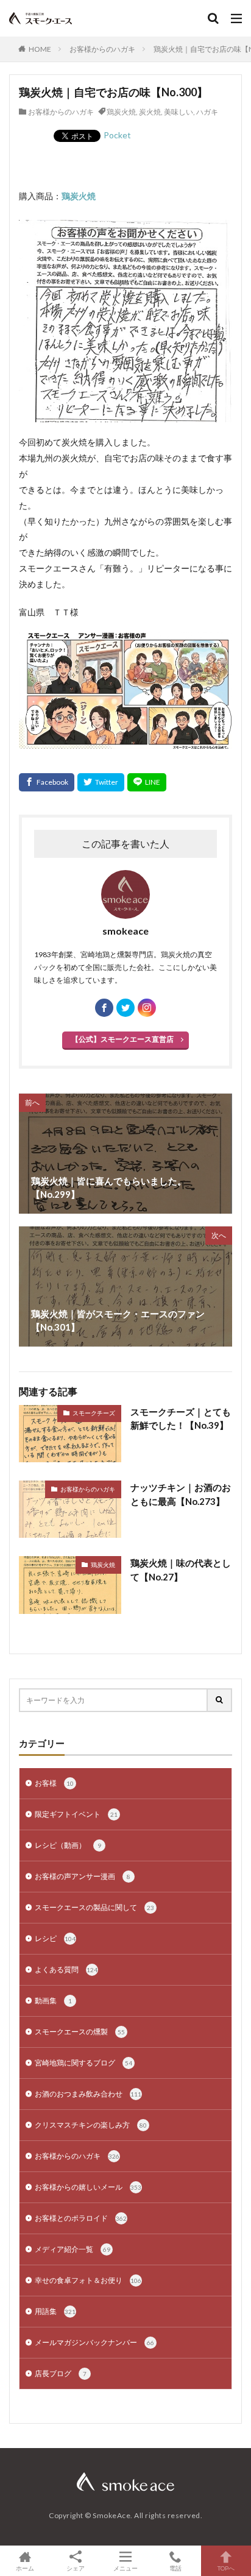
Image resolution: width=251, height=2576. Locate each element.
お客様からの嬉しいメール (88, 2187)
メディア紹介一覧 (72, 2249)
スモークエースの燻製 (80, 2032)
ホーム (25, 2568)
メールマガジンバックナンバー (94, 2342)
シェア (76, 2568)
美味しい (179, 112)
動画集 (53, 2001)
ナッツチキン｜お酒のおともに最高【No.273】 (181, 1494)
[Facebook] (47, 782)
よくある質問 (66, 1969)
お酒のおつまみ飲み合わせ (88, 2094)
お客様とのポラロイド (81, 2218)
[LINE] (147, 782)
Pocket (117, 135)
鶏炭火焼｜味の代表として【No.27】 (181, 1570)
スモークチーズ (94, 1413)
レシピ (55, 1938)
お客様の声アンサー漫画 (83, 1876)
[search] (220, 1700)
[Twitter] (101, 782)
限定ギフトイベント (76, 1814)
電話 (175, 2568)
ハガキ (207, 112)
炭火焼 (150, 112)
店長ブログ (61, 2373)
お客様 (54, 1783)
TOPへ (226, 2568)
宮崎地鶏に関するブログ (83, 2063)
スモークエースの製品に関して (94, 1907)
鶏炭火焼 (121, 112)
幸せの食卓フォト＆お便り (88, 2280)
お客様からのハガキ (102, 49)
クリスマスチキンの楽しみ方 (91, 2125)
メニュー (125, 2568)
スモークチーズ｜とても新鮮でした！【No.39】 (181, 1419)
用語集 (55, 2311)
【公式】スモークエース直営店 (122, 1039)
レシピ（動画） (68, 1845)
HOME (40, 49)
